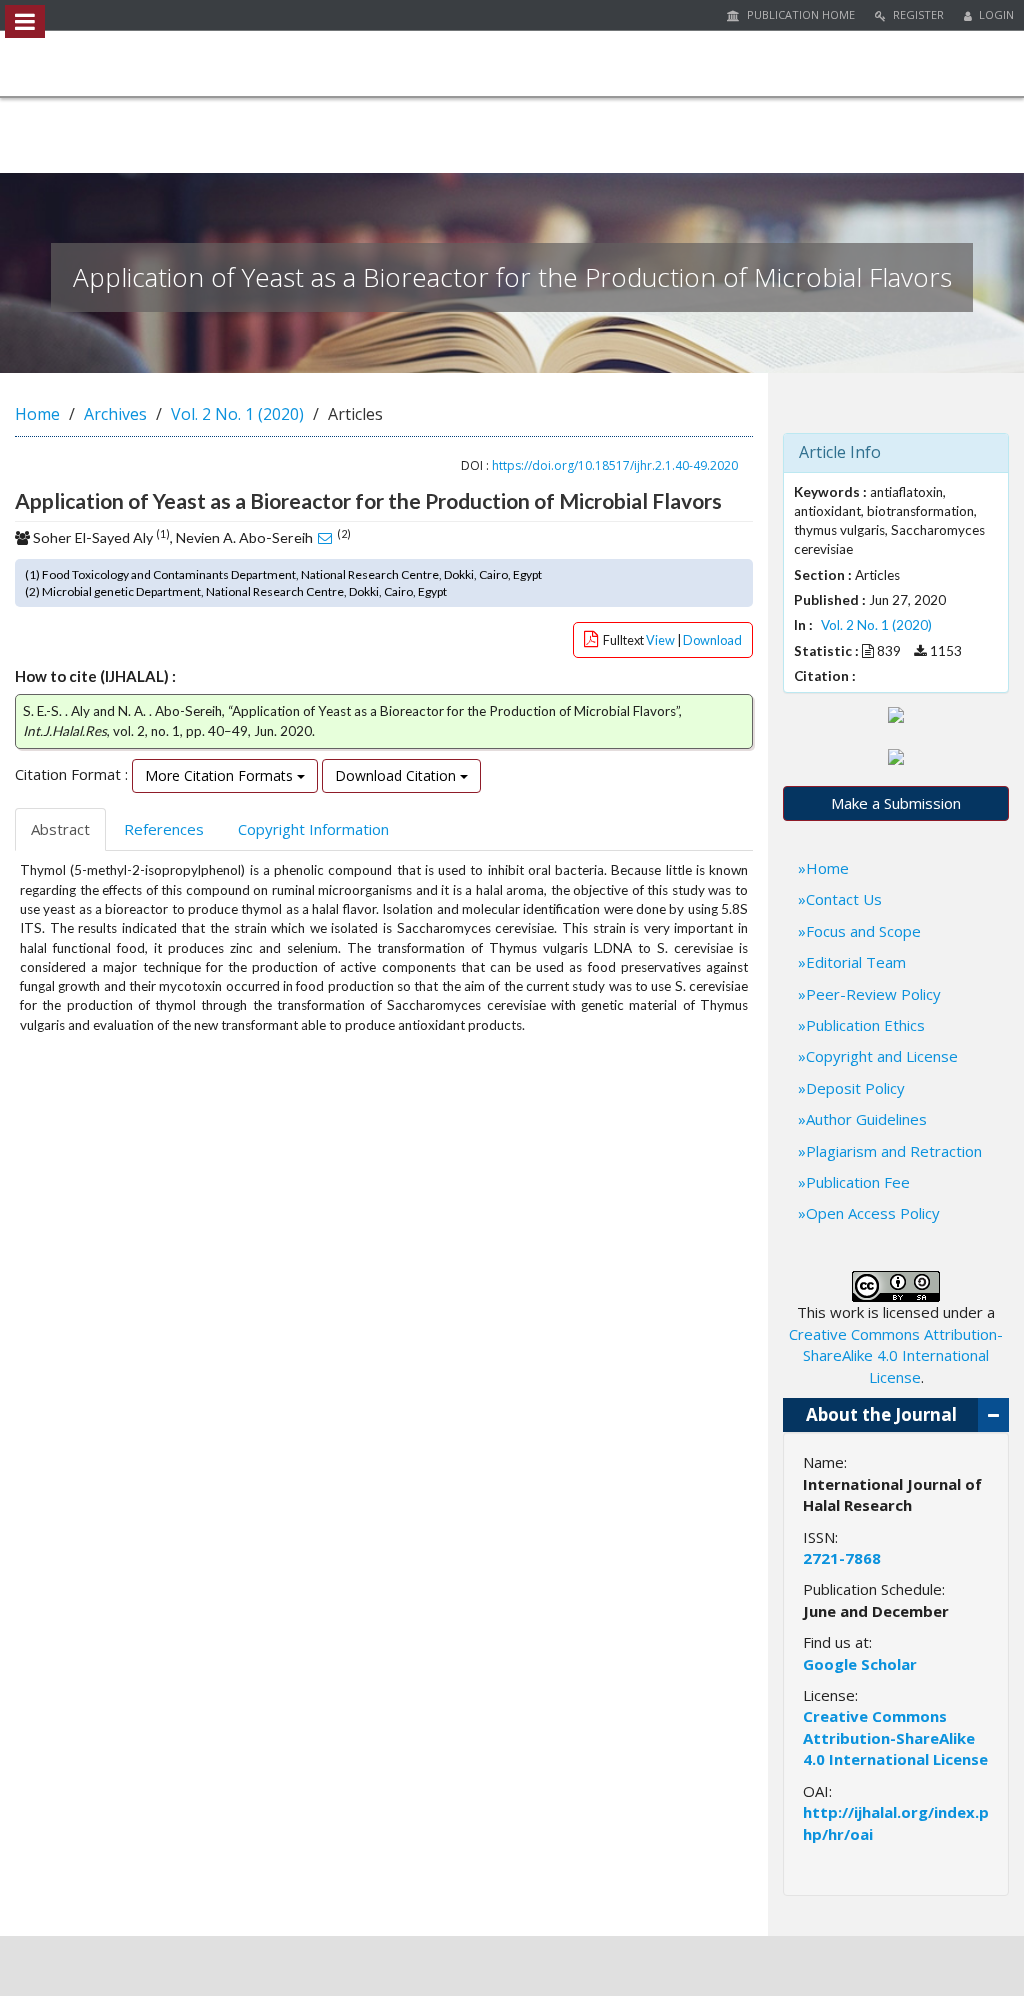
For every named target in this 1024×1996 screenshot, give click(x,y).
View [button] (661, 640)
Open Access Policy (873, 1213)
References (164, 829)
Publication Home (799, 14)
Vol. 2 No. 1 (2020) (237, 414)
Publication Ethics (865, 1025)
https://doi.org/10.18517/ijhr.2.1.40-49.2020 (615, 465)
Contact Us (844, 899)
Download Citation (397, 775)
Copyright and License (882, 1056)
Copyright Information (313, 829)
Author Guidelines (866, 1119)
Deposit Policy (855, 1088)
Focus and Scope (863, 931)
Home (37, 414)
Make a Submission (896, 803)
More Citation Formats (221, 775)
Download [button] (712, 640)
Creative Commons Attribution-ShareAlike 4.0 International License (896, 1355)
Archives (115, 414)
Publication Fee (858, 1182)
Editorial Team (856, 962)
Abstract (60, 829)
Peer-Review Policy (873, 994)
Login (995, 14)
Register (917, 14)
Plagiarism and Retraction (894, 1151)
